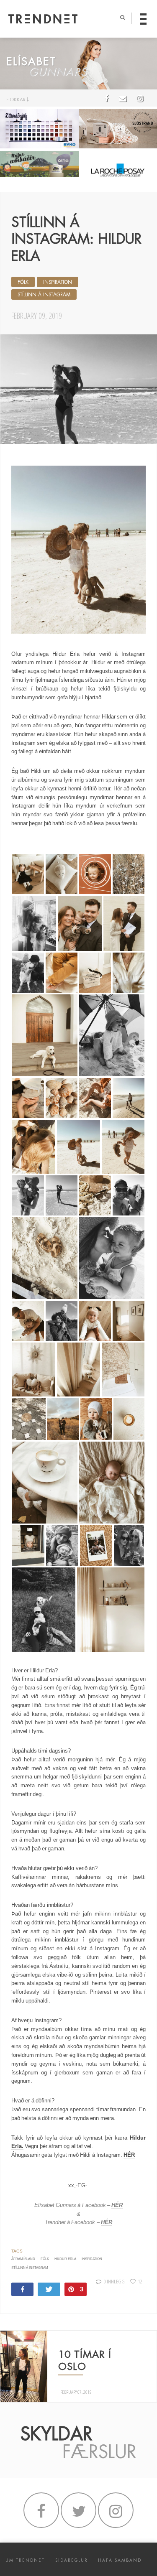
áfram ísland (23, 2259)
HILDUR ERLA (65, 2259)
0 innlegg (114, 2281)
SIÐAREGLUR (72, 2560)
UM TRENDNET (25, 2560)
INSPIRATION (58, 282)
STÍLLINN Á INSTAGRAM (44, 295)
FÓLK (23, 282)
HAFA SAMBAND (120, 2560)
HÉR (129, 2155)
